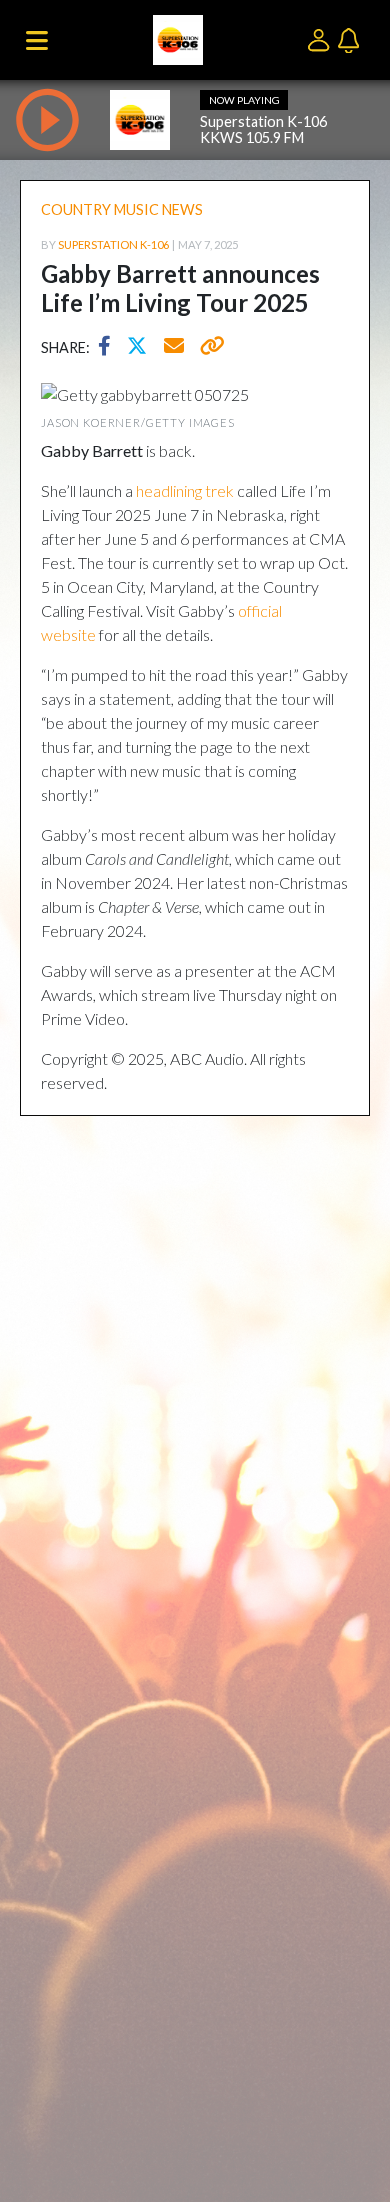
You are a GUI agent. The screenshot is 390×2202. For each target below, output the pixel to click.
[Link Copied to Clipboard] (208, 348)
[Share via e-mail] (175, 348)
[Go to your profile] (322, 38)
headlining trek (185, 490)
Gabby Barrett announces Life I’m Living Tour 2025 (180, 288)
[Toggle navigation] (37, 40)
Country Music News (122, 209)
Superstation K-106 (113, 244)
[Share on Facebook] (109, 348)
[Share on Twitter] (142, 348)
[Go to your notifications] (351, 38)
